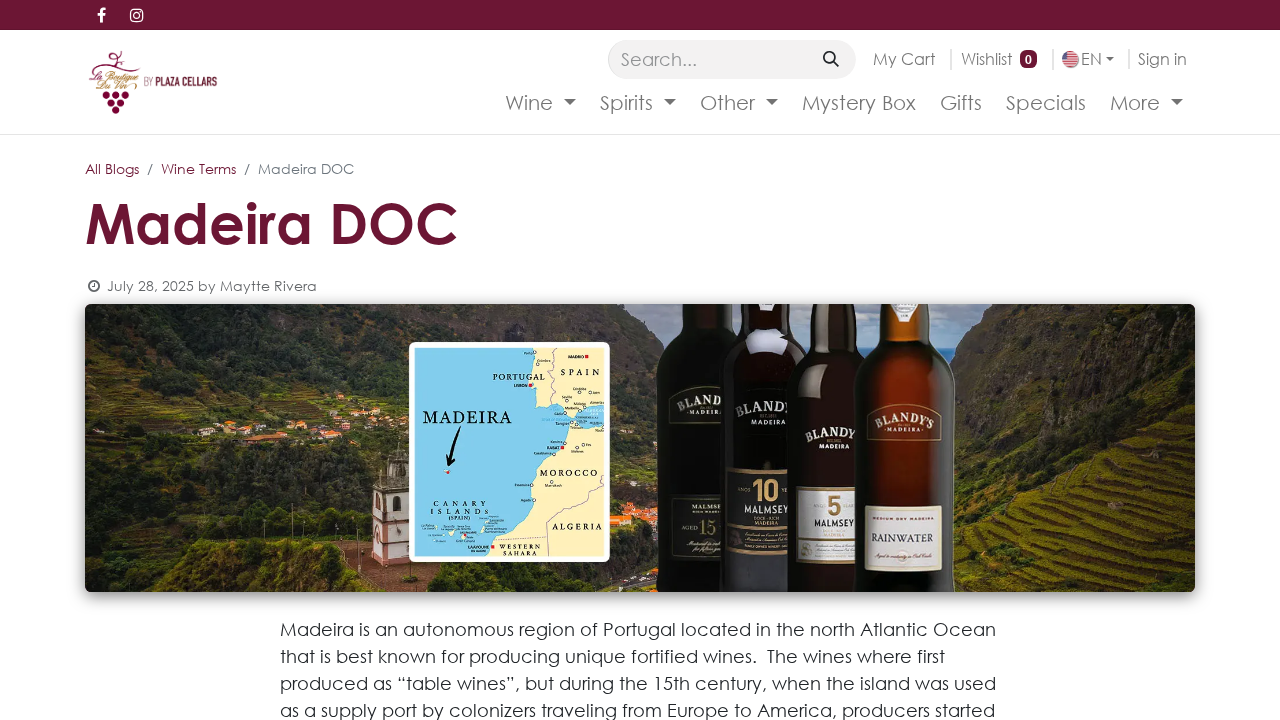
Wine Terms (198, 168)
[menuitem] (540, 103)
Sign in (1162, 58)
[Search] (831, 59)
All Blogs (112, 168)
